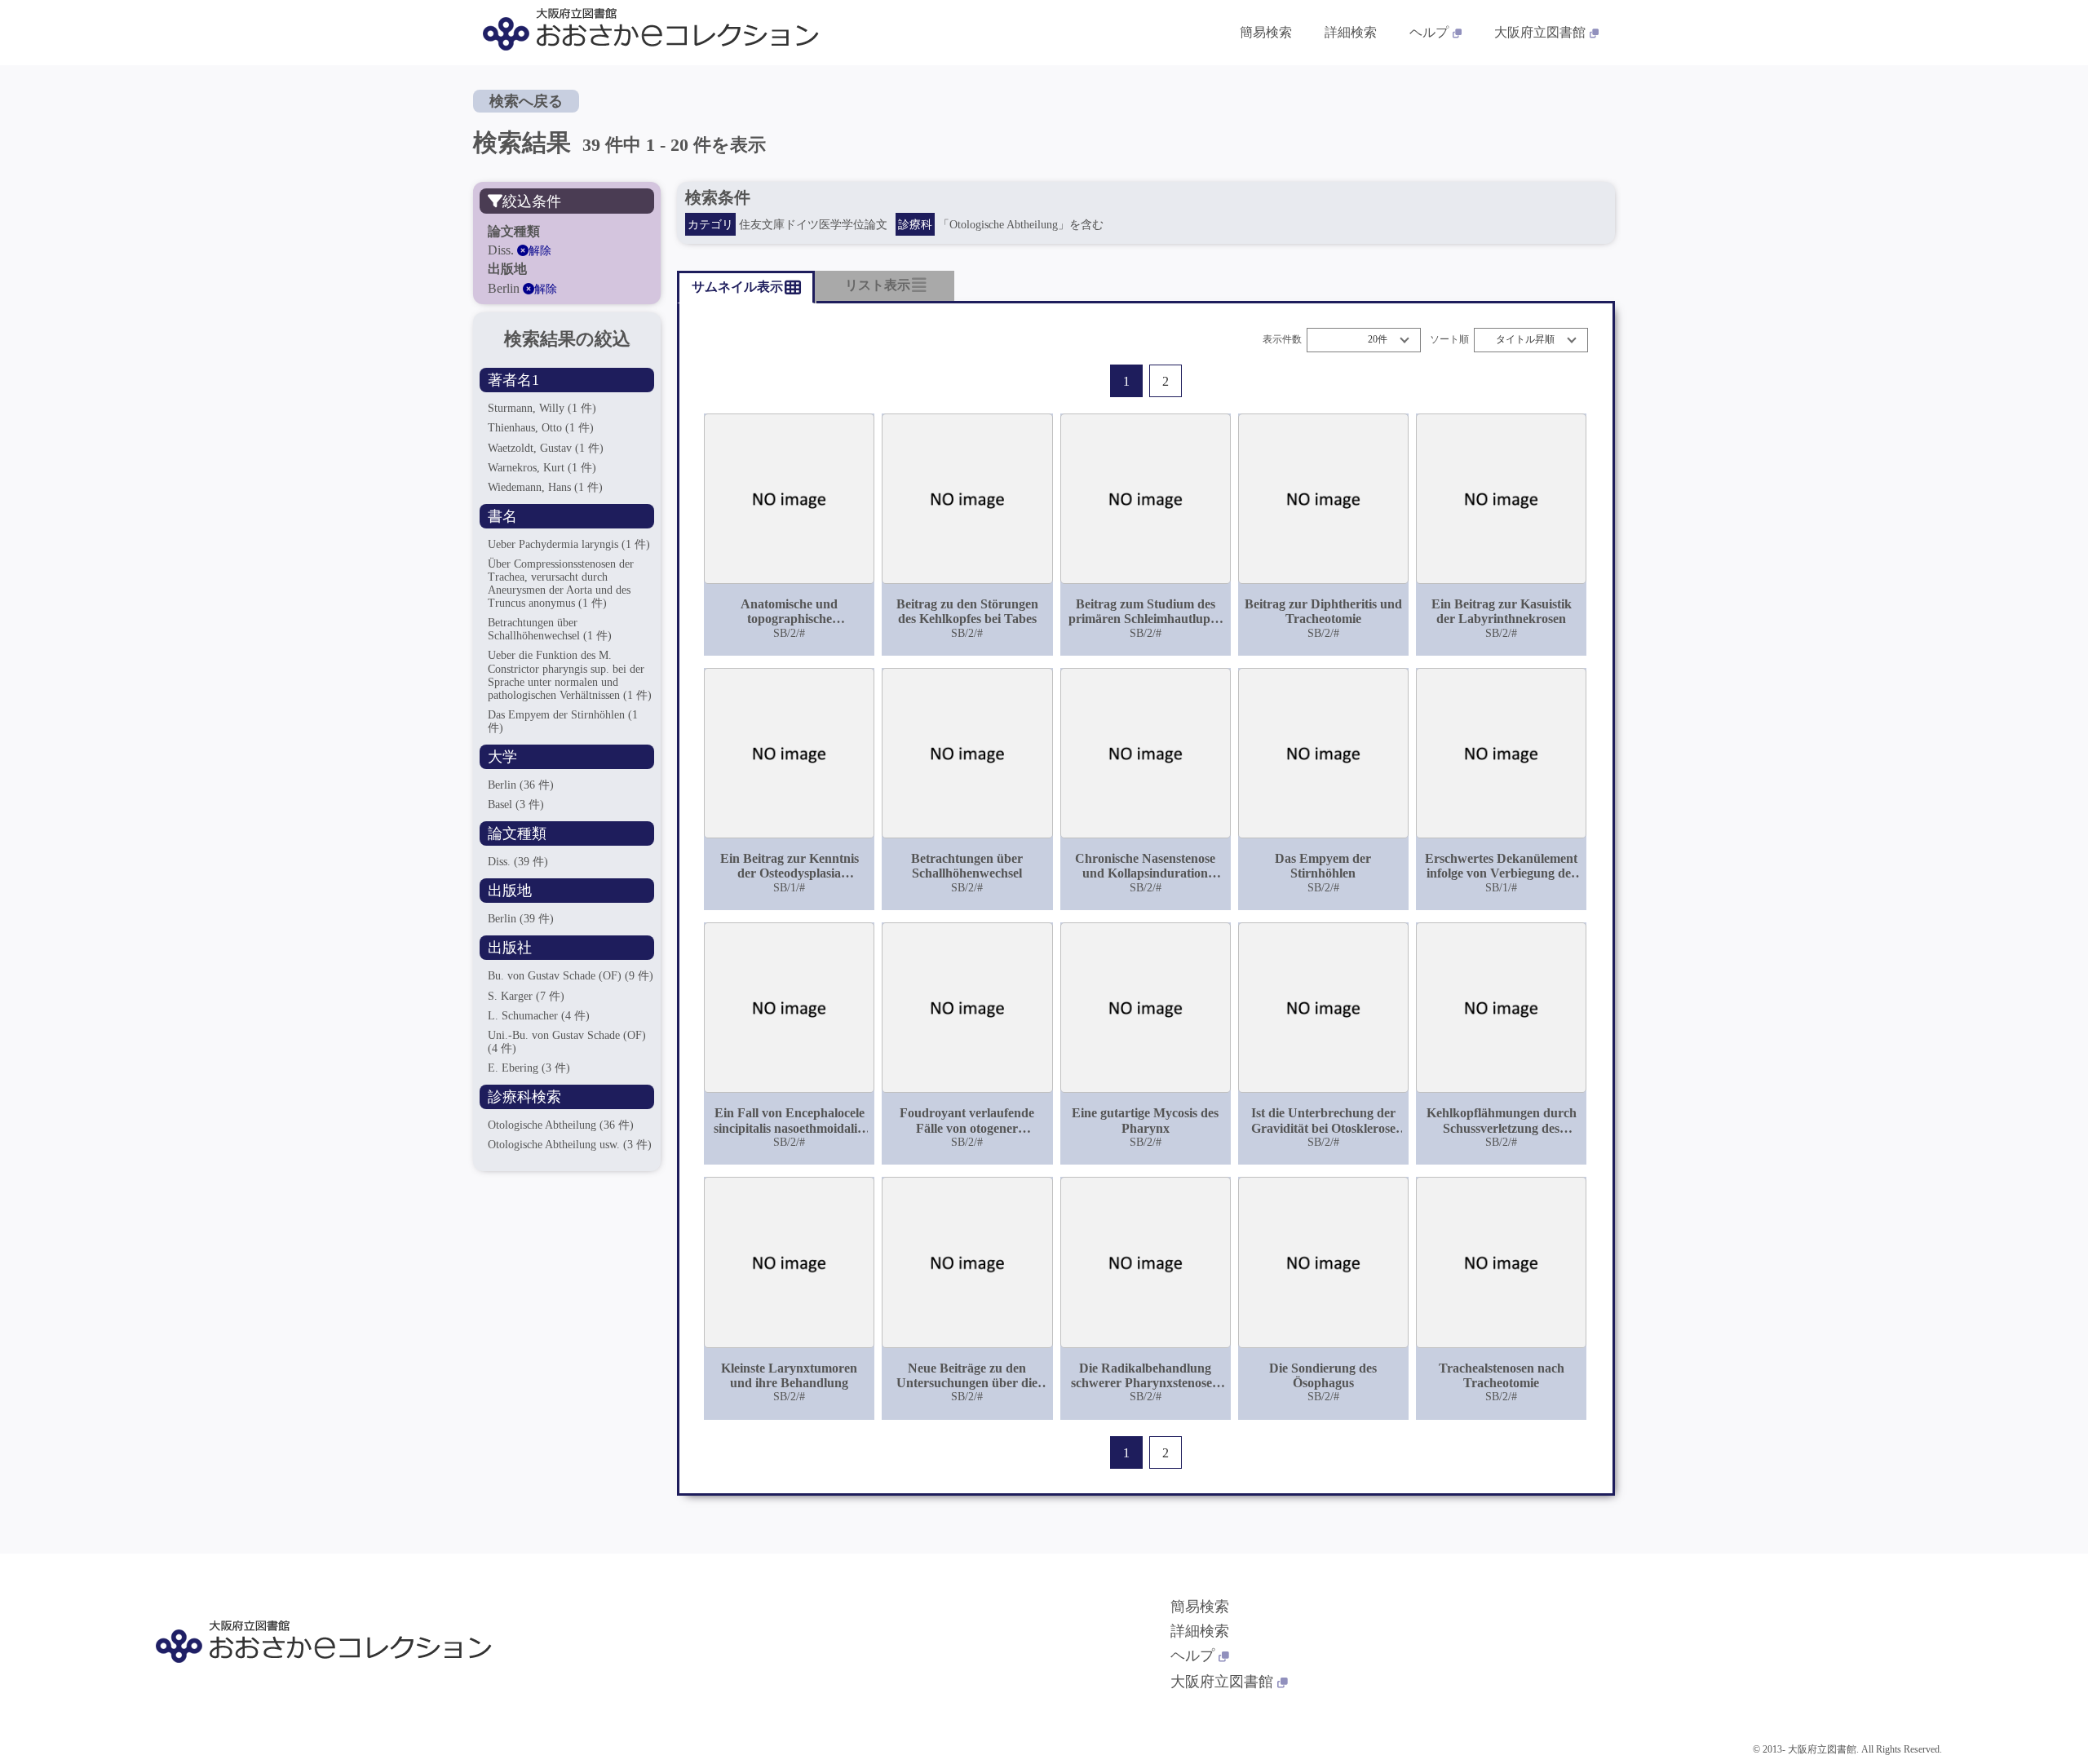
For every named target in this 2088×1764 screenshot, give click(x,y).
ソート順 (1449, 340)
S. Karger (526, 996)
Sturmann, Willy (542, 408)
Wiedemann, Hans (545, 487)
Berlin (521, 785)
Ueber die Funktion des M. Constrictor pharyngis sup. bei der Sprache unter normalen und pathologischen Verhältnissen (570, 675)
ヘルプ (1429, 32)
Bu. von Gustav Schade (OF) (571, 976)
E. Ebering (529, 1068)
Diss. (518, 862)
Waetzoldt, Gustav (546, 448)
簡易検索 (1266, 32)
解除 (540, 251)
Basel (516, 805)
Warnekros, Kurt (542, 468)
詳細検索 (1351, 32)
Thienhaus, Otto (541, 428)
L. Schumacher (539, 1016)
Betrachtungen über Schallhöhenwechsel (550, 629)
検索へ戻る (526, 101)
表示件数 (1282, 340)
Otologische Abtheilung (561, 1125)
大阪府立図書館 (1540, 32)
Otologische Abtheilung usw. (570, 1145)
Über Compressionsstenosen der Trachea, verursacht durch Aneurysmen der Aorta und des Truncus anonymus (561, 584)
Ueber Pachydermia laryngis (569, 544)
